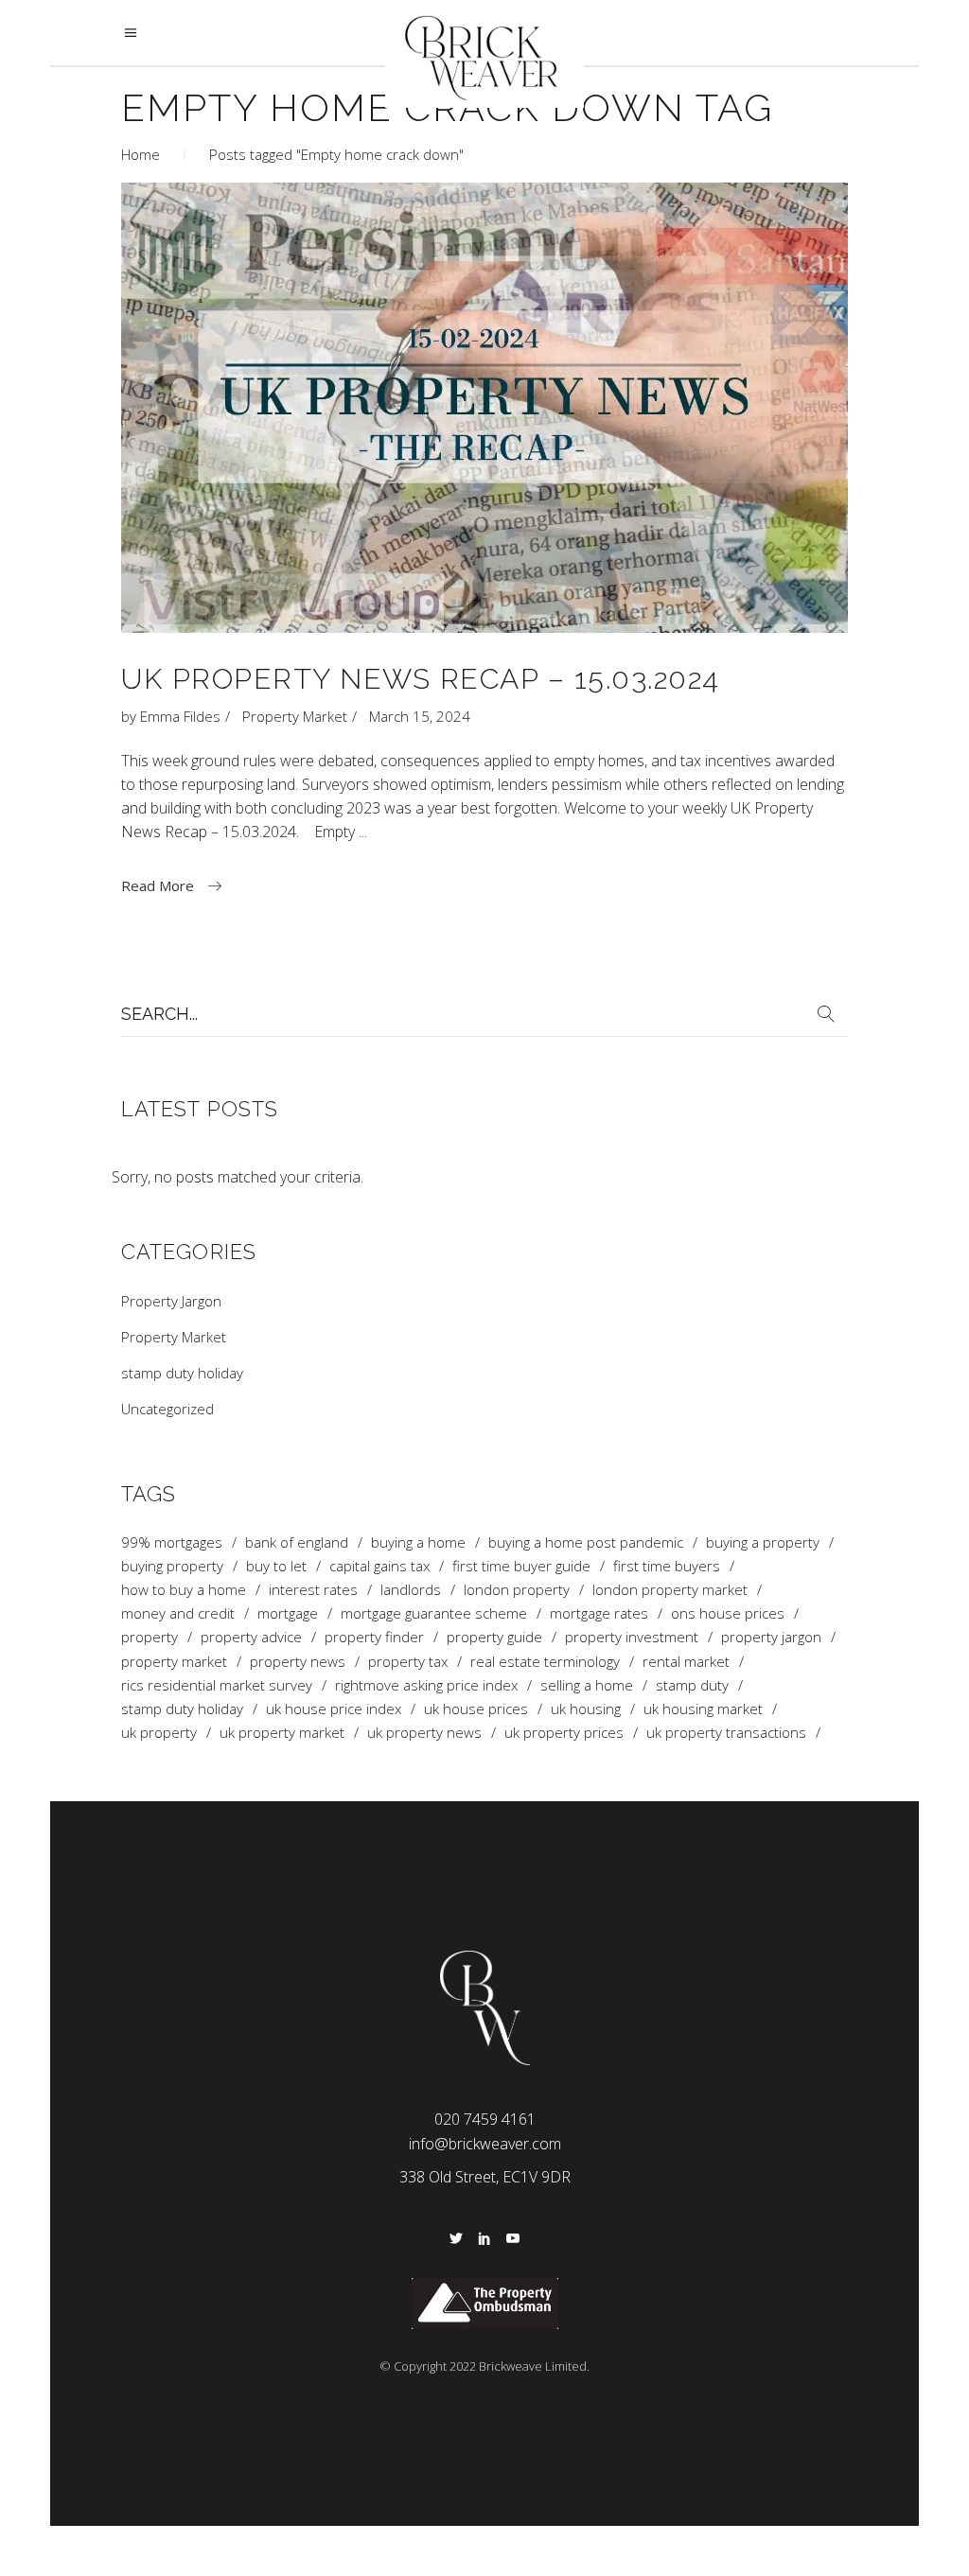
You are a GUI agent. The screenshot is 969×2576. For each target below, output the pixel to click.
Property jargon (771, 1637)
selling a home (587, 1685)
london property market (670, 1590)
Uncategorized (167, 1409)
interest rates (313, 1590)
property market (174, 1662)
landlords (411, 1590)
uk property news (424, 1733)
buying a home (418, 1542)
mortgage (288, 1613)
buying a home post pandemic (586, 1542)
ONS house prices (728, 1613)
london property (517, 1590)
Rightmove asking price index (426, 1685)
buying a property (763, 1542)
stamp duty (692, 1685)
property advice (251, 1637)
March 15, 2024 (420, 716)
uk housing (586, 1709)
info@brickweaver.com (485, 2144)
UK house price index (334, 1709)
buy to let (276, 1566)
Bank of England (297, 1542)
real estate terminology (545, 1662)
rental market (686, 1662)
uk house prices (476, 1709)
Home (141, 154)
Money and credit (178, 1613)
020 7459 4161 (485, 2119)
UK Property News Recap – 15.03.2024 (421, 679)
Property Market (295, 716)
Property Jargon (171, 1301)
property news (298, 1662)
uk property (159, 1733)
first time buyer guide (521, 1566)
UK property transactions (726, 1733)
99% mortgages (172, 1542)
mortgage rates (599, 1613)
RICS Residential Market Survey (217, 1685)
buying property (172, 1566)
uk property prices (564, 1733)
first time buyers (667, 1566)
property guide (494, 1637)
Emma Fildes (180, 716)
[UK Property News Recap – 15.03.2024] (484, 408)
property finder (374, 1637)
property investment (632, 1637)
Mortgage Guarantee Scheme (434, 1613)
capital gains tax (379, 1566)
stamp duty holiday (182, 1373)
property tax (408, 1662)
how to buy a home (184, 1590)
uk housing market (703, 1709)
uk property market (282, 1733)
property (150, 1637)
